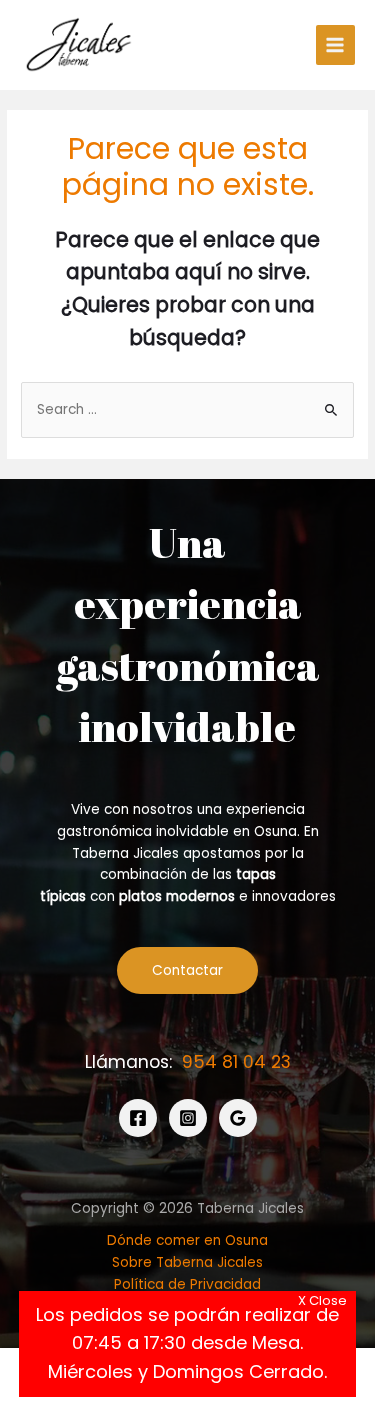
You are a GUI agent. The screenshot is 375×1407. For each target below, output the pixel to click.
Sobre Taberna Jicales (187, 1262)
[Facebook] (138, 1118)
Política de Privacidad (187, 1284)
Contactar (187, 970)
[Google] (238, 1118)
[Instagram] (188, 1118)
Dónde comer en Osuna (187, 1240)
